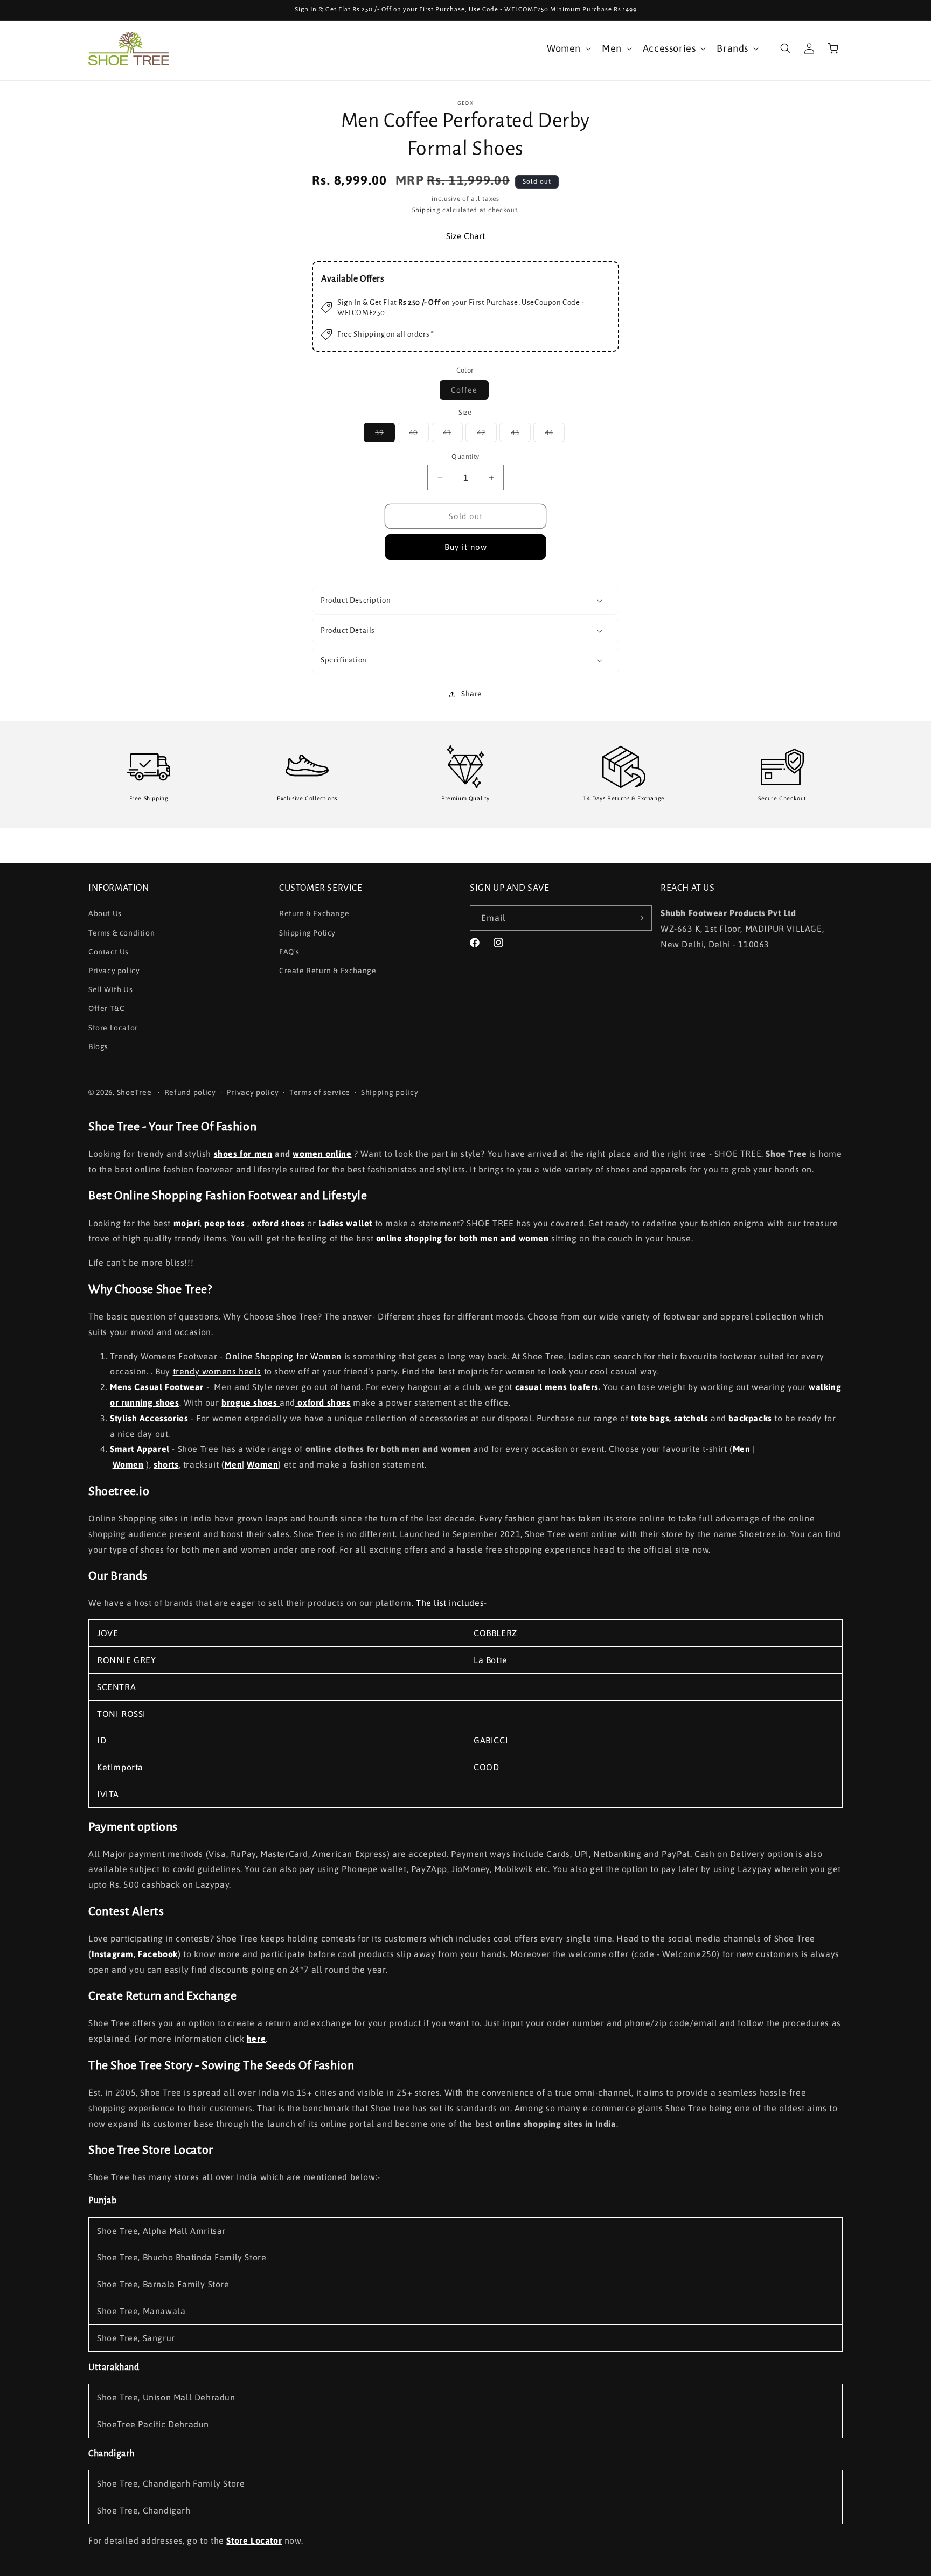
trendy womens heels (217, 1371)
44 (555, 435)
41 (453, 435)
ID (102, 1740)
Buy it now (466, 547)
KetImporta (120, 1767)
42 (487, 435)
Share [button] (472, 694)
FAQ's (289, 952)
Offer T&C (106, 1008)
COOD (486, 1767)
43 (521, 435)
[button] (568, 48)
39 (385, 435)
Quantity (465, 456)
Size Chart (465, 236)
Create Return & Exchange (328, 971)
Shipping (426, 210)
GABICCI (491, 1740)
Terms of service (320, 1092)
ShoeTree (134, 1092)
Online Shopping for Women (283, 1356)
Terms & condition (121, 933)
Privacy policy (114, 971)
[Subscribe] (640, 918)
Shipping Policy (307, 933)
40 (419, 435)
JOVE (107, 1633)
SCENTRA (116, 1687)
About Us (105, 913)
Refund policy (190, 1092)
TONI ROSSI (121, 1714)
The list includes (450, 1603)
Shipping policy (390, 1092)
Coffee (470, 392)
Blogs (98, 1046)
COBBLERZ (495, 1633)
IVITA (108, 1794)
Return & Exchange (314, 913)
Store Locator (113, 1028)
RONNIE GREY (127, 1660)
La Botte (491, 1660)
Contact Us (109, 952)
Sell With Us (110, 989)
